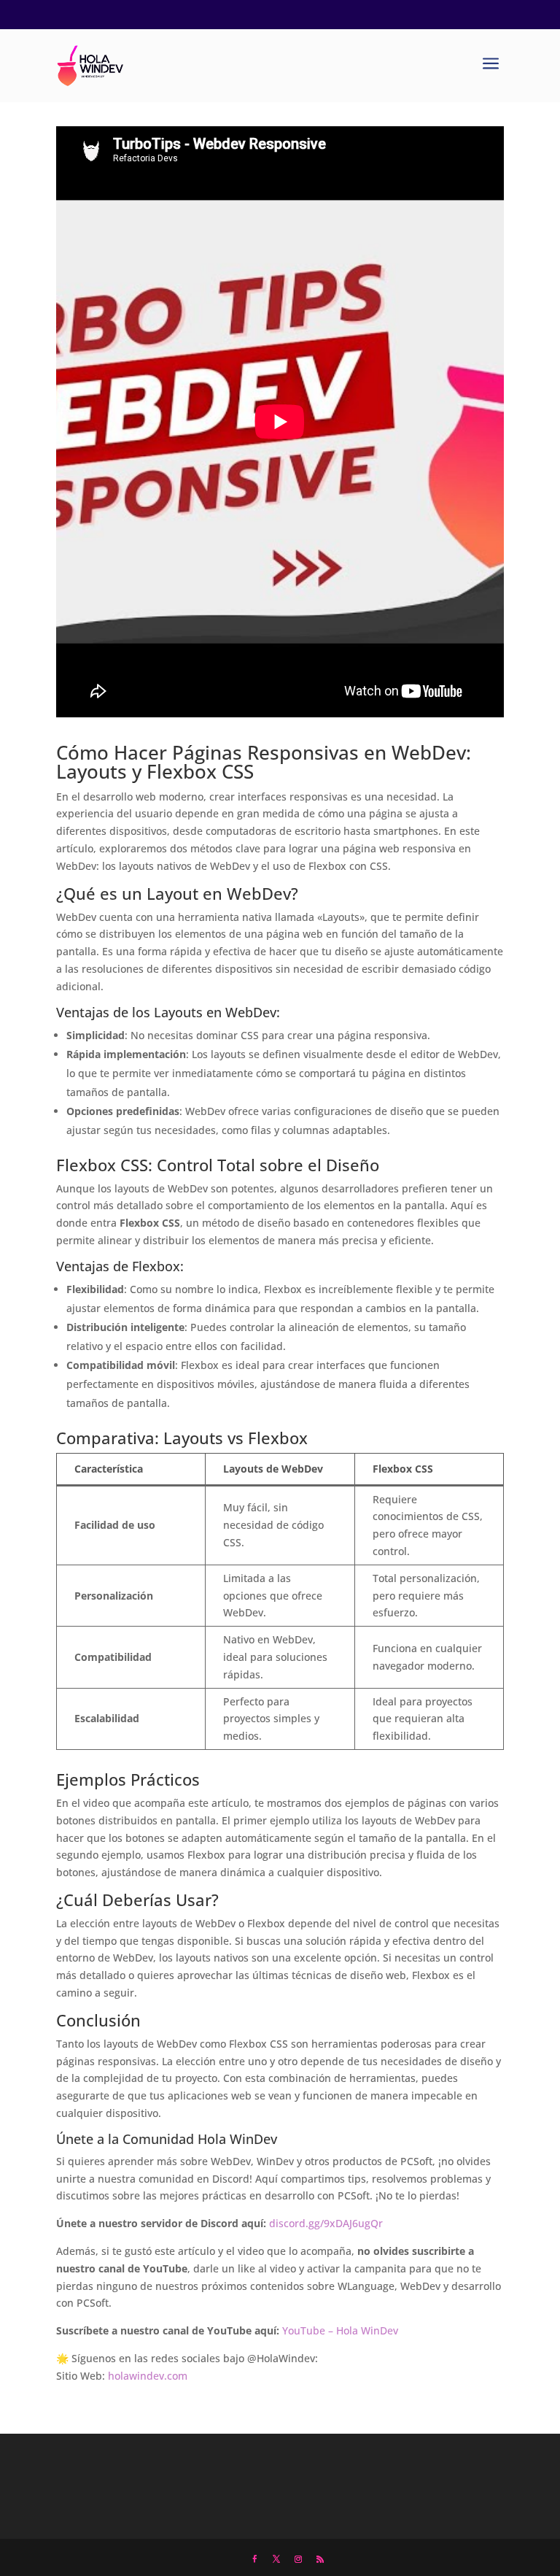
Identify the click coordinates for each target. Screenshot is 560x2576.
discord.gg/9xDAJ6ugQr (326, 2223)
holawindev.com (148, 2376)
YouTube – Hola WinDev (340, 2330)
